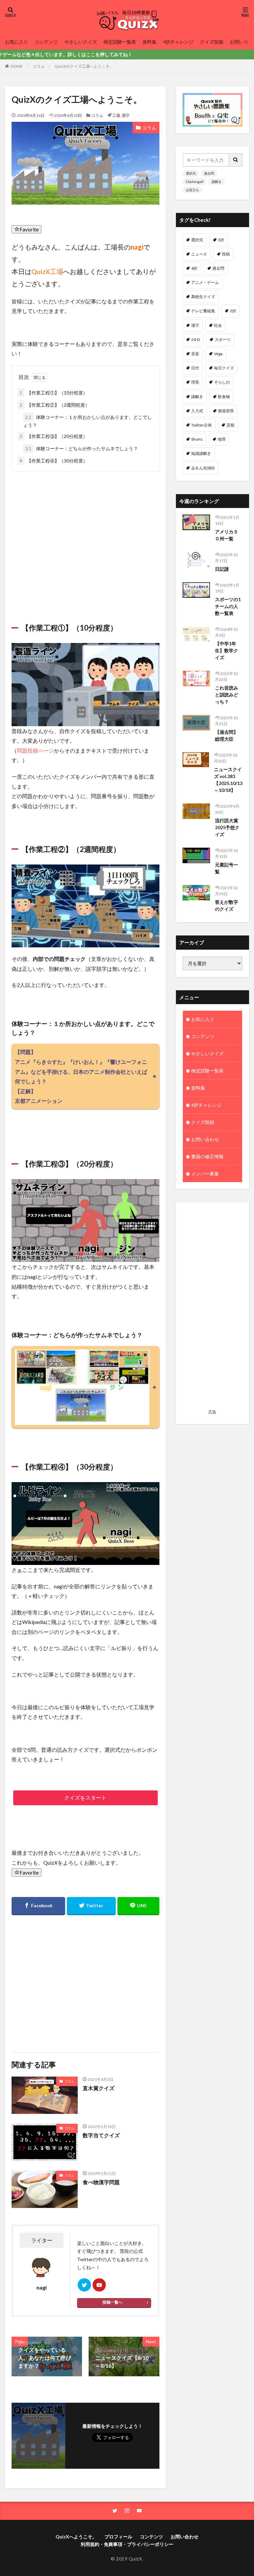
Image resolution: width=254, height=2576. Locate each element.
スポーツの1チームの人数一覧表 (228, 606)
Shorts (197, 439)
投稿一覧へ (112, 2302)
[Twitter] (91, 1906)
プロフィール (118, 2537)
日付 (195, 368)
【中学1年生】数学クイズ (227, 650)
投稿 (226, 254)
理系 (195, 382)
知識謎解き (201, 453)
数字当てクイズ (101, 2135)
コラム (39, 66)
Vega (218, 354)
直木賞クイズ (99, 2088)
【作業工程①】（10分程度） (54, 393)
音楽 (195, 354)
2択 (233, 311)
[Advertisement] (85, 539)
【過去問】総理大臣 (227, 735)
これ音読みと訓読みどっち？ (227, 695)
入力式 (197, 411)
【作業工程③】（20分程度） (54, 436)
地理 (222, 439)
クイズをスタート (85, 1797)
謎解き (217, 182)
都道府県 (226, 411)
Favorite (29, 229)
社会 (218, 325)
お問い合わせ (205, 1139)
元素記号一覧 (227, 868)
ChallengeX (195, 182)
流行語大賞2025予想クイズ (227, 827)
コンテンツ (46, 42)
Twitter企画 (201, 425)
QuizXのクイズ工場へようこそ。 (84, 66)
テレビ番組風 (203, 311)
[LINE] (138, 1906)
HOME (17, 66)
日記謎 (222, 569)
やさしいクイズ (81, 42)
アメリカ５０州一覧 (227, 535)
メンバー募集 (205, 1174)
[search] (236, 160)
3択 (221, 240)
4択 (194, 268)
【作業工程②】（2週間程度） (55, 405)
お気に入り (17, 42)
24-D (195, 339)
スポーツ (223, 339)
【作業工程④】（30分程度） (54, 461)
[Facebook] (38, 1906)
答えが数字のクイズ (227, 905)
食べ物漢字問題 (101, 2182)
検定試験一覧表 (120, 42)
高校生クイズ (203, 297)
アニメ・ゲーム (205, 282)
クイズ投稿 (212, 42)
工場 (116, 115)
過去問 (209, 173)
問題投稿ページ (35, 750)
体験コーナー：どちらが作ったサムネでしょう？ (82, 448)
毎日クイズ (224, 368)
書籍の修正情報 (207, 1156)
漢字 (126, 115)
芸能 (231, 425)
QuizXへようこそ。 (76, 2537)
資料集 (149, 42)
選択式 (191, 173)
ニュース (199, 254)
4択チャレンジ (178, 42)
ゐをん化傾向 (203, 468)
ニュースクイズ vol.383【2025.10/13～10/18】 (228, 780)
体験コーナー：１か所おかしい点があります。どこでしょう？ (87, 421)
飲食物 (224, 397)
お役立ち (192, 190)
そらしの (222, 382)
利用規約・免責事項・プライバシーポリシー (127, 2544)
